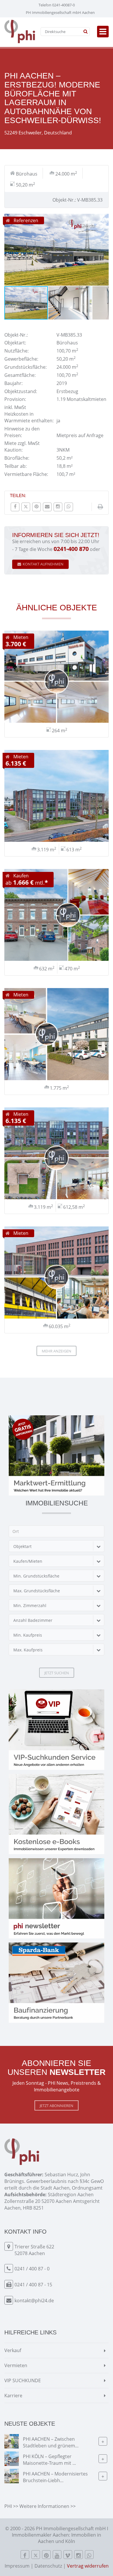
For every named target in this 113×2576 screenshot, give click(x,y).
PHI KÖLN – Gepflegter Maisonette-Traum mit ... (49, 2460)
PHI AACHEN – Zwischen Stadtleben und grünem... (51, 2442)
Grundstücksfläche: (25, 367)
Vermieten (16, 2365)
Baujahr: (13, 383)
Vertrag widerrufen (88, 2566)
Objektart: (15, 343)
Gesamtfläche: (20, 375)
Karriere (13, 2396)
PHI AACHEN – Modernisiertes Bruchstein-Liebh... (55, 2477)
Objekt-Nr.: (16, 335)
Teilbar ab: (16, 466)
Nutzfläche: (17, 351)
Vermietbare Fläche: (26, 474)
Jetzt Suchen (57, 1673)
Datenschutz (48, 2566)
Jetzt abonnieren (57, 2106)
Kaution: (13, 450)
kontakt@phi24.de (34, 2301)
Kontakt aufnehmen (43, 564)
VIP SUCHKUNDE (23, 2380)
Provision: (15, 399)
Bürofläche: (17, 458)
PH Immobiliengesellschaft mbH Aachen (60, 12)
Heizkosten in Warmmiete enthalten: (29, 417)
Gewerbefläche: (21, 359)
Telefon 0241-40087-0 (57, 5)
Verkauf (13, 2350)
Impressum (17, 2566)
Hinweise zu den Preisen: (22, 432)
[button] (103, 219)
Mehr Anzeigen (57, 1351)
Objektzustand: (21, 391)
